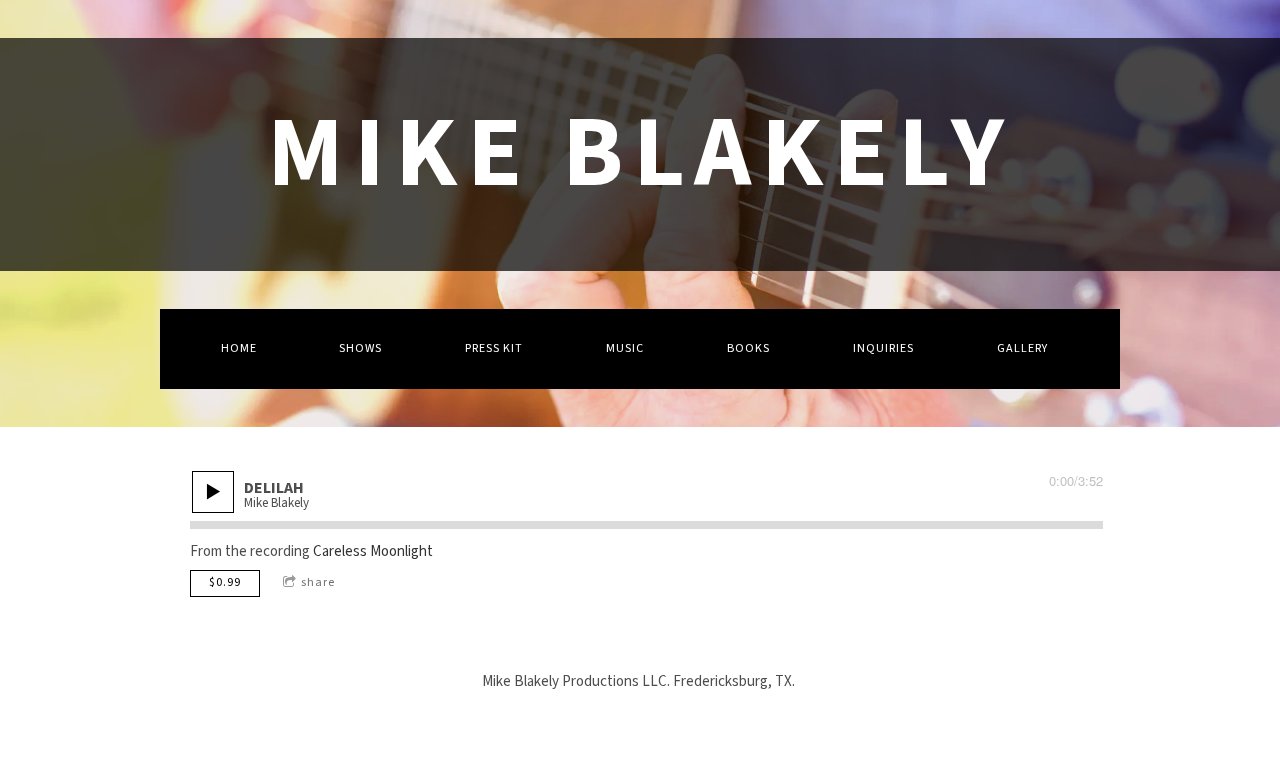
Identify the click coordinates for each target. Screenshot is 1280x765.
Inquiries (883, 348)
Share (318, 582)
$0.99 (225, 582)
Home (239, 348)
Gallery (1022, 348)
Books (748, 348)
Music (625, 348)
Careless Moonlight (373, 551)
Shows (360, 348)
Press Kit (494, 348)
